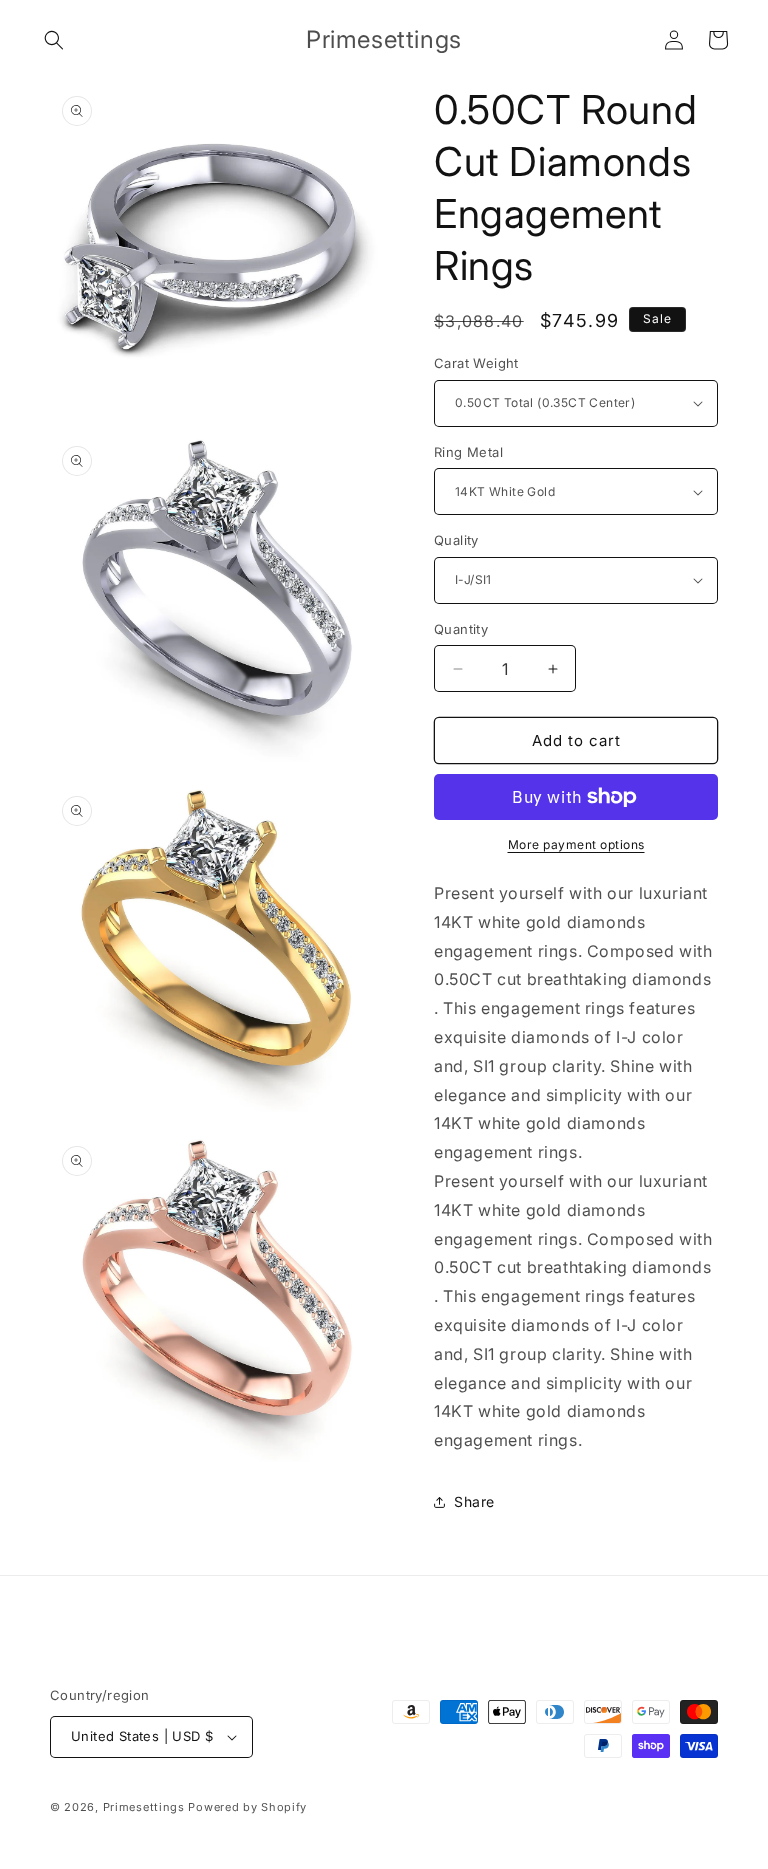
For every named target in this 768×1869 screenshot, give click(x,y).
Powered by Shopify (247, 1807)
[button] (54, 40)
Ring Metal (468, 452)
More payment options (576, 844)
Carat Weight (476, 363)
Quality (456, 540)
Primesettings (144, 1807)
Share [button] (474, 1501)
